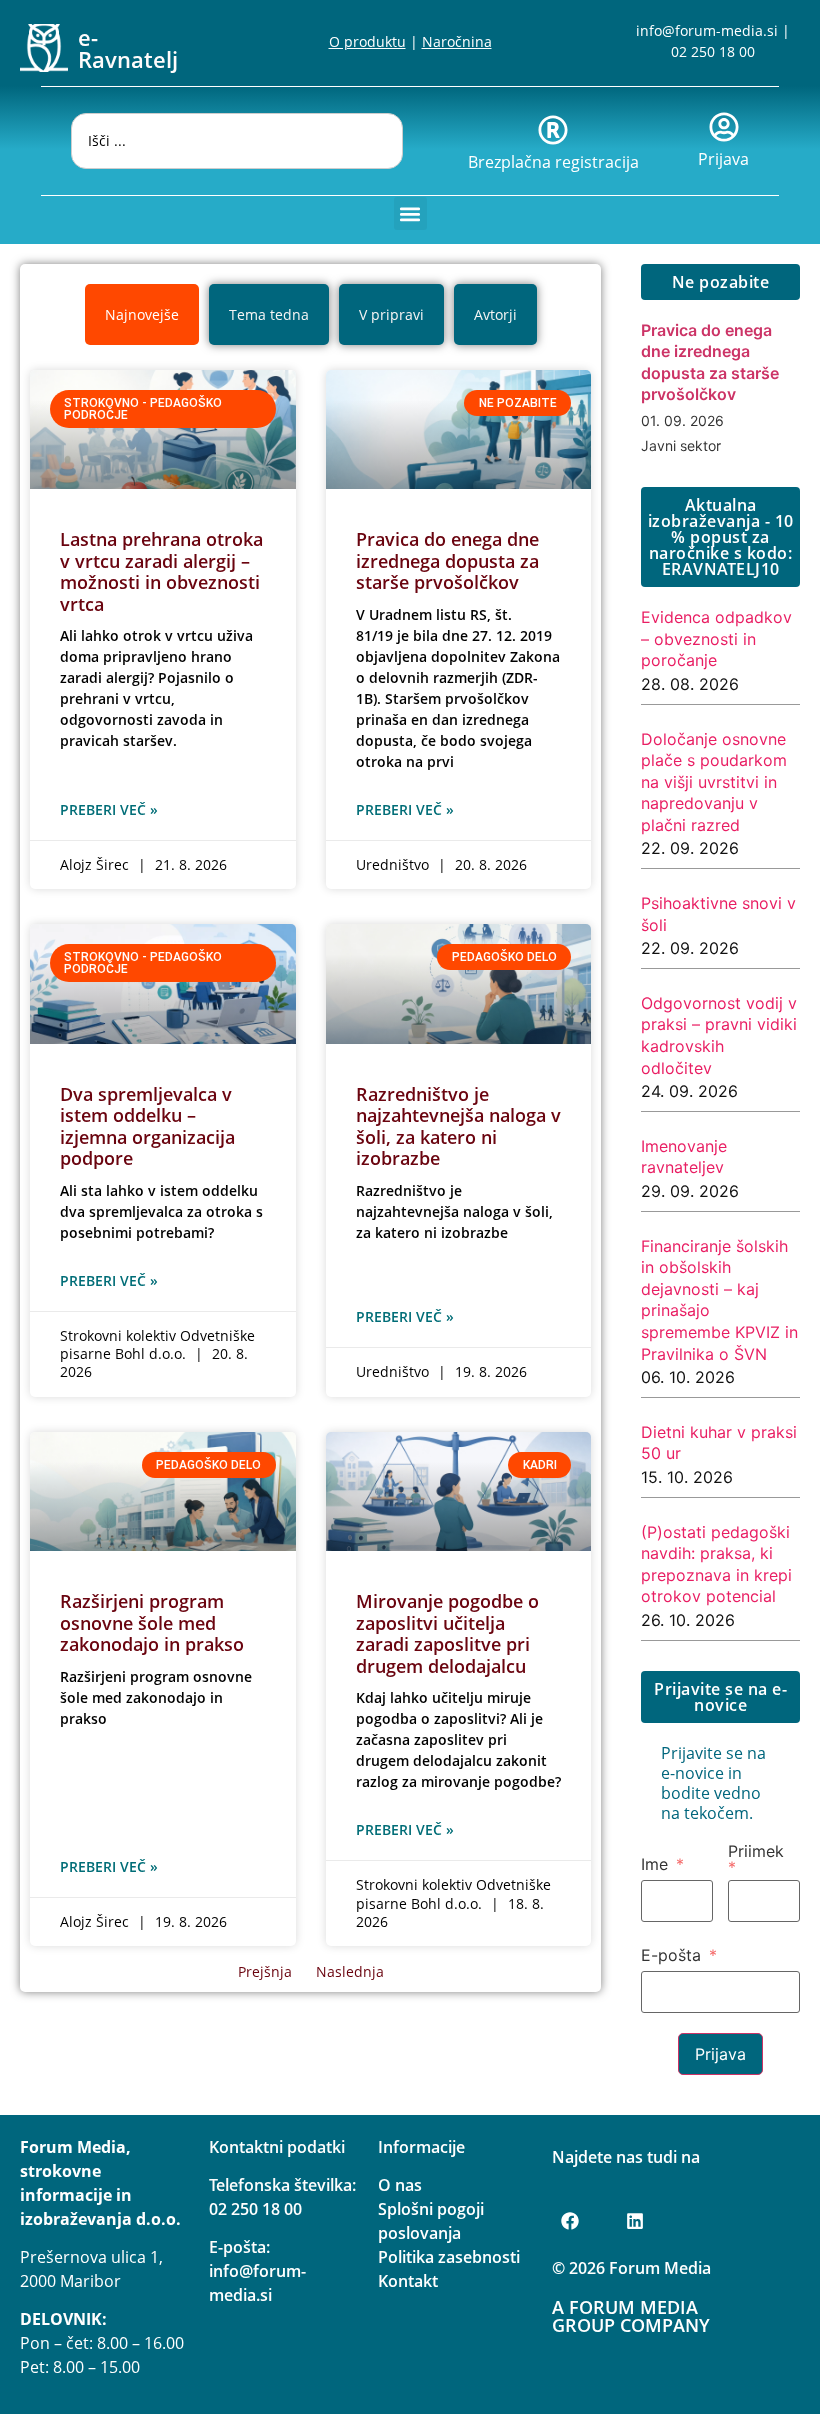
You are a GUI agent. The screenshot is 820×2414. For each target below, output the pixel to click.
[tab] (142, 314)
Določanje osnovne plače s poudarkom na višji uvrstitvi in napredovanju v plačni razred (714, 782)
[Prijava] (724, 127)
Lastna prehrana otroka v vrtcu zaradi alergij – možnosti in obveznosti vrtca (161, 571)
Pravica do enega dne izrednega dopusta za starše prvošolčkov (447, 560)
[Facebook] (570, 2221)
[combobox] (237, 141)
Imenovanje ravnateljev (684, 1157)
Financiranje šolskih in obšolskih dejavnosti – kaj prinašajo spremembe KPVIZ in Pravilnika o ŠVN (719, 1300)
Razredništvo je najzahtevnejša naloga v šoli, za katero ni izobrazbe (458, 1126)
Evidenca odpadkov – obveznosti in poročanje (716, 638)
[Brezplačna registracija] (553, 130)
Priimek (756, 1852)
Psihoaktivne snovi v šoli (718, 914)
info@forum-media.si (707, 30)
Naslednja (350, 1971)
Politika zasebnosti (449, 2257)
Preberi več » (109, 809)
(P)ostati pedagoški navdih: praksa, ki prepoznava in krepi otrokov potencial (716, 1564)
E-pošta (671, 1955)
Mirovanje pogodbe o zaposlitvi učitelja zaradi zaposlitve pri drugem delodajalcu (447, 1633)
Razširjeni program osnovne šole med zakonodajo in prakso (152, 1622)
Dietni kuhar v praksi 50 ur (719, 1443)
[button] (410, 213)
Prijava (723, 159)
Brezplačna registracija (553, 162)
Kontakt (408, 2281)
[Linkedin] (635, 2221)
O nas (400, 2185)
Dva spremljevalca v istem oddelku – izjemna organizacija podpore (147, 1126)
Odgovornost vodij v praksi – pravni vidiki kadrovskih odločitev (719, 1035)
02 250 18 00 (713, 51)
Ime (654, 1864)
